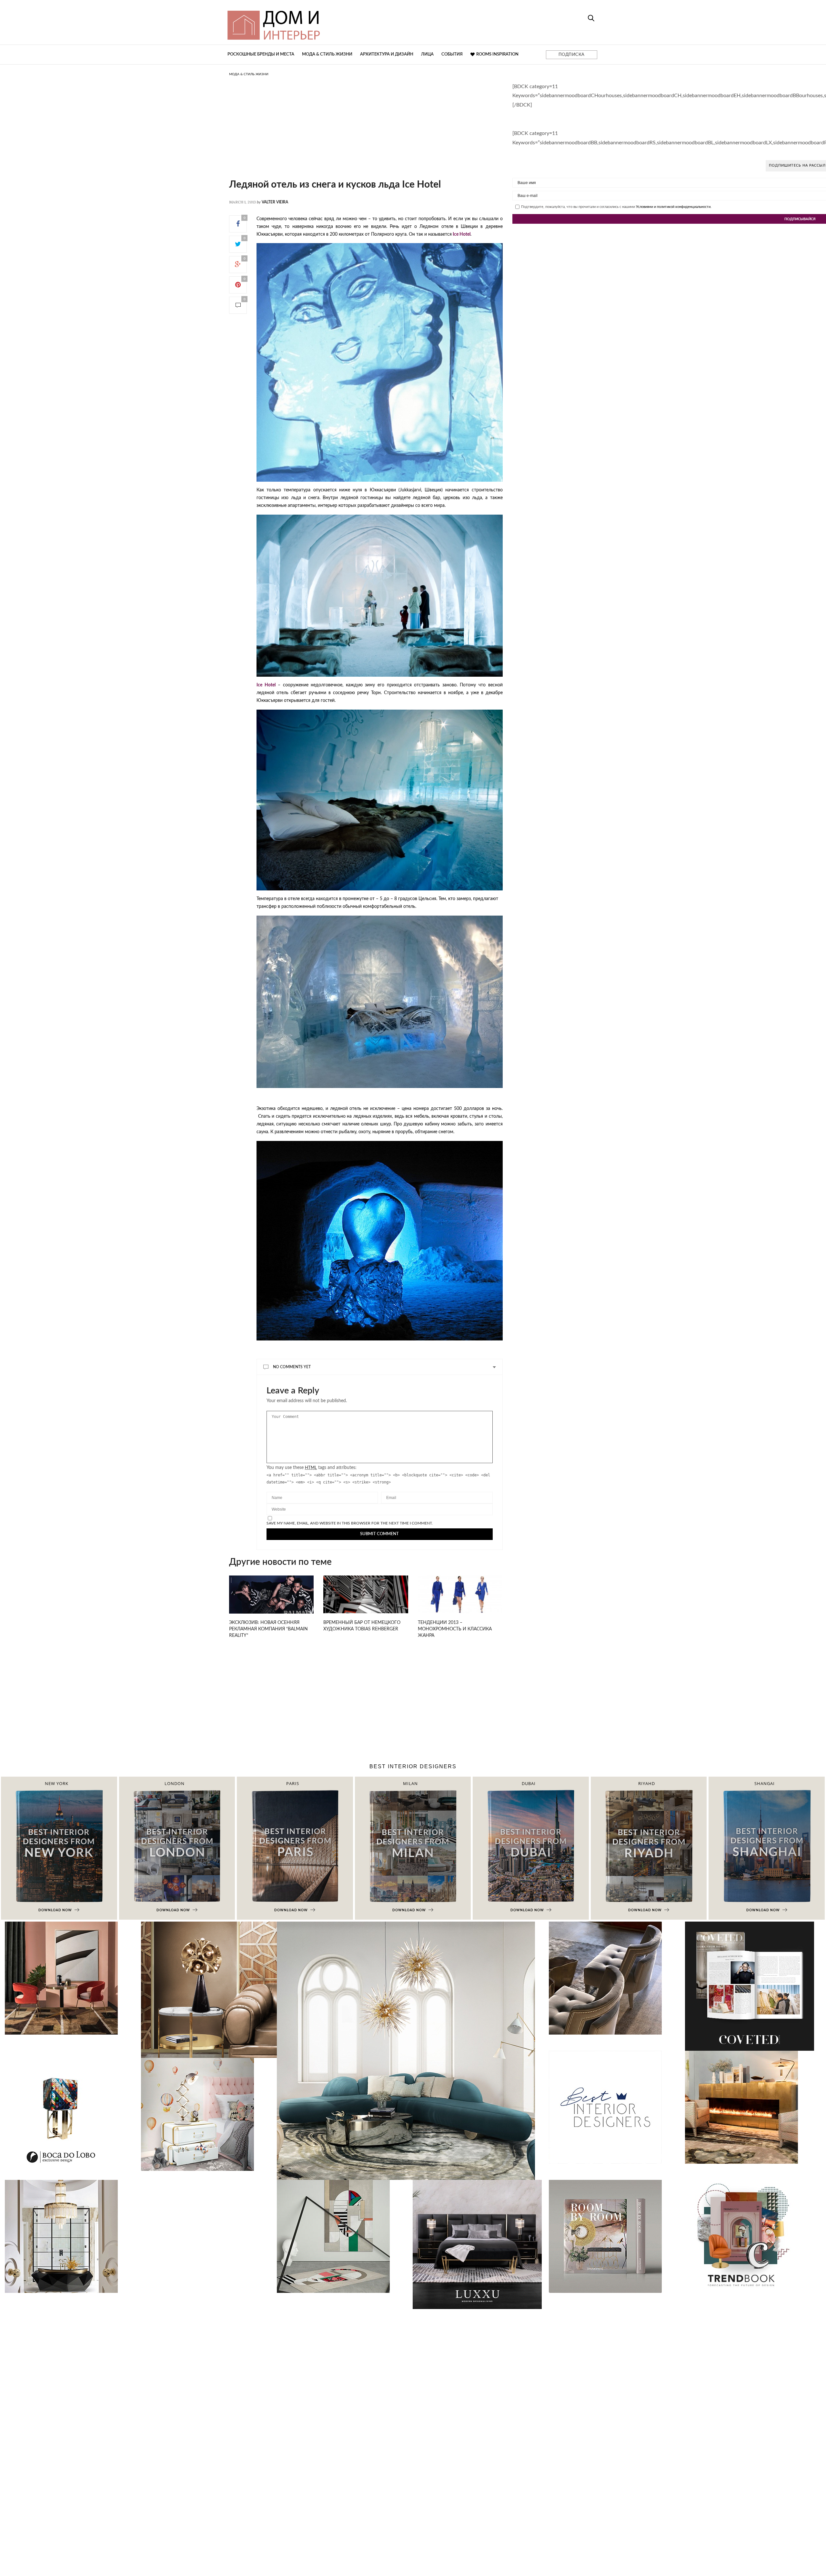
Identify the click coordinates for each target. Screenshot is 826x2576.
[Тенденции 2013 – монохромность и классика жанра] (460, 1594)
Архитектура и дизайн (387, 54)
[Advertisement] (366, 134)
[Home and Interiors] (321, 22)
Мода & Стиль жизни (327, 54)
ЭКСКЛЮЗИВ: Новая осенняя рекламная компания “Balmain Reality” (268, 1629)
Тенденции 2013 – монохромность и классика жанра (455, 1629)
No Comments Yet (292, 1367)
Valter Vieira (275, 202)
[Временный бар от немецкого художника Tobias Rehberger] (366, 1594)
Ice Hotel (461, 234)
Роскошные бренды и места (261, 54)
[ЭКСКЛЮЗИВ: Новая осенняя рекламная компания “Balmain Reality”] (271, 1604)
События (452, 54)
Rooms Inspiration (497, 54)
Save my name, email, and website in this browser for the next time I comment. (350, 1523)
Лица (427, 54)
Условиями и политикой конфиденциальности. (674, 207)
